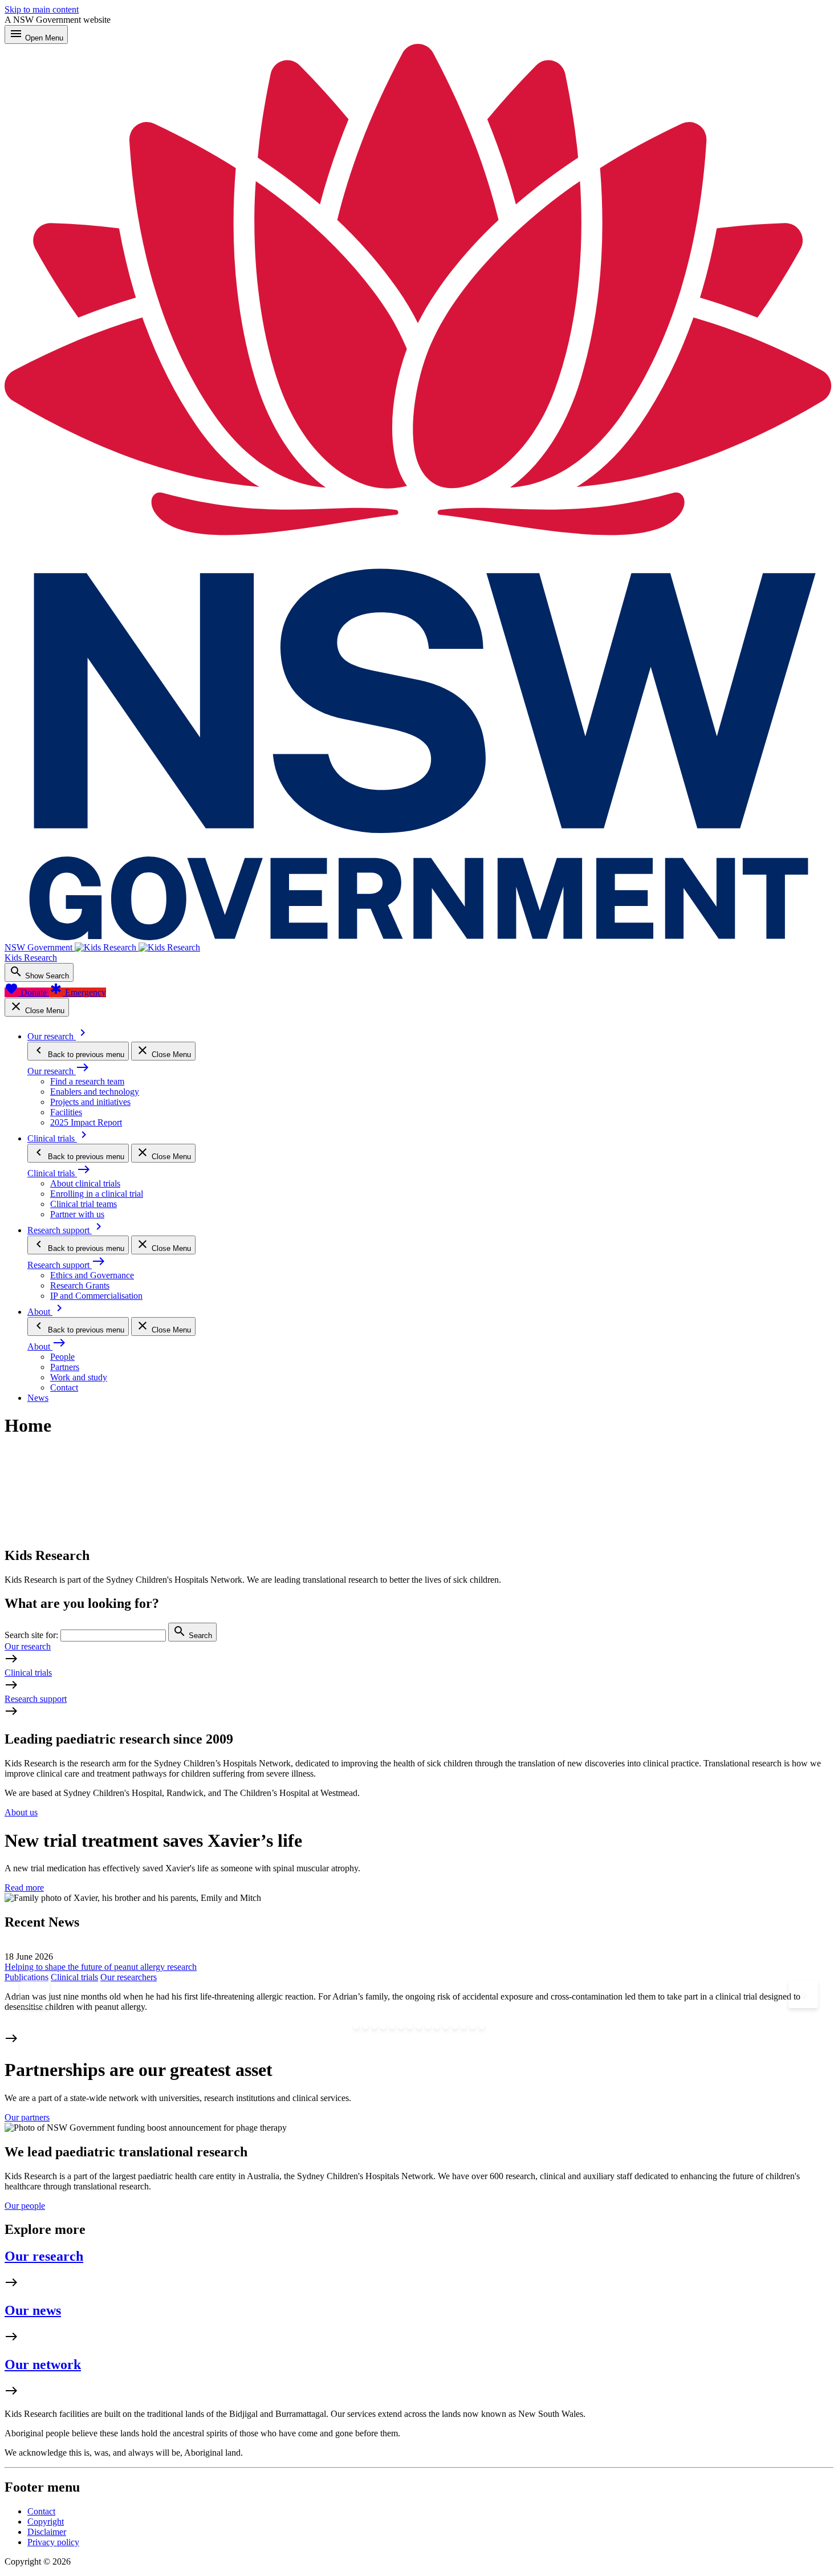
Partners (65, 1367)
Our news (33, 2310)
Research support (36, 1699)
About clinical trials (85, 1183)
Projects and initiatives (90, 1102)
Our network (43, 2364)
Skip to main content (42, 9)
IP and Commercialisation (96, 1296)
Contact (64, 1387)
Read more (24, 1888)
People (62, 1357)
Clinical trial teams (84, 1204)
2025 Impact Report (86, 1122)
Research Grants (80, 1285)
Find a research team (87, 1081)
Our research (28, 1646)
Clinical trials (28, 1673)
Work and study (79, 1377)
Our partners (27, 2117)
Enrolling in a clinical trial (97, 1194)
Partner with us (77, 1214)
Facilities (66, 1112)
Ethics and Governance (92, 1275)
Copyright (46, 2522)
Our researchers (129, 1977)
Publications (27, 1977)
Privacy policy (53, 2542)
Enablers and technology (95, 1092)
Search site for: (31, 1635)
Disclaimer (47, 2532)
